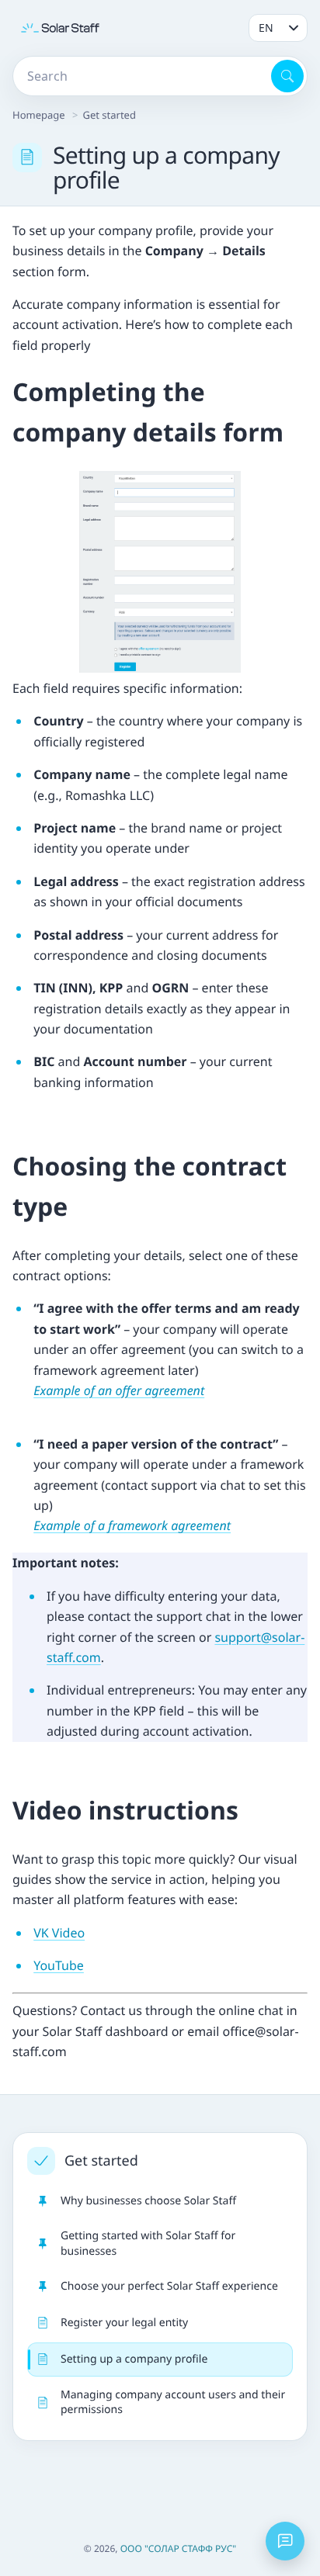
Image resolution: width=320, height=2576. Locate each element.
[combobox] (141, 76)
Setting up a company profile (134, 2359)
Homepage (39, 115)
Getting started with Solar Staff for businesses (148, 2243)
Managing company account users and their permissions (173, 2402)
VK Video (59, 1933)
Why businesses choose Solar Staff (148, 2201)
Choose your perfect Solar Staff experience (169, 2286)
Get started (109, 115)
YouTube (59, 1965)
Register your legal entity (124, 2323)
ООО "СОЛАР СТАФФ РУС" (179, 2548)
